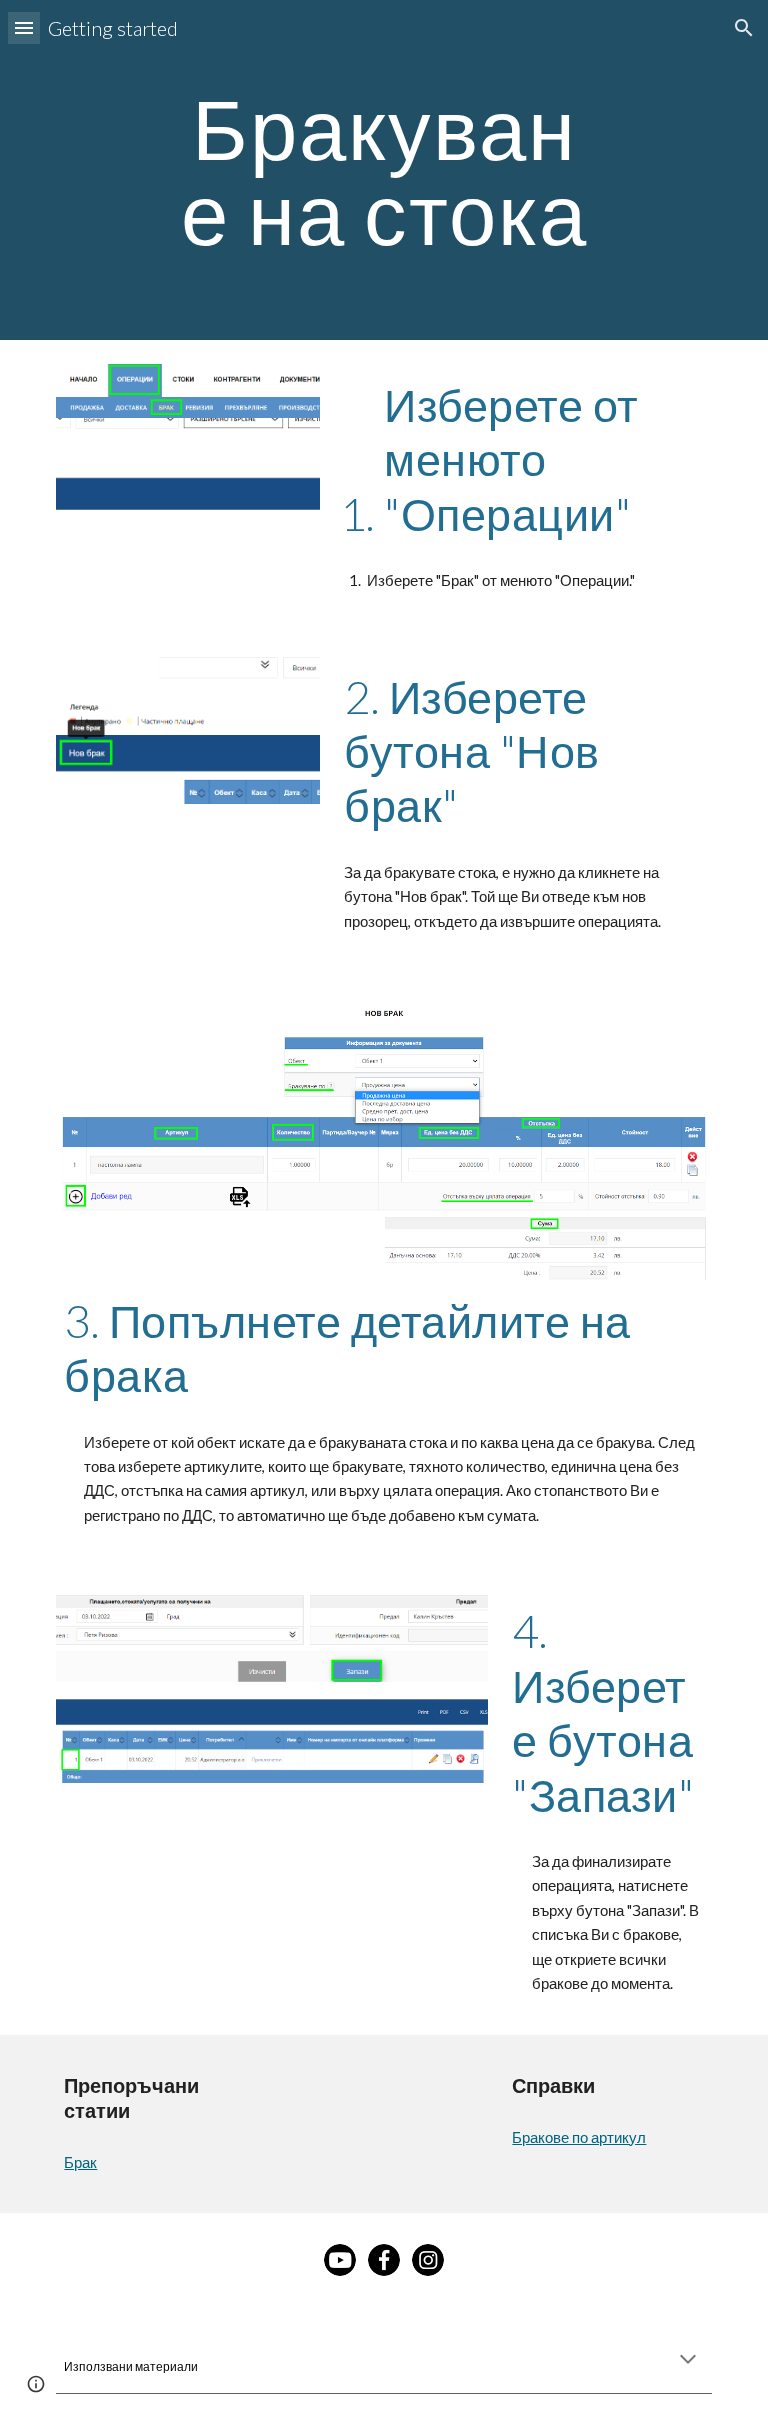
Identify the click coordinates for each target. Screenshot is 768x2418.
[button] (24, 27)
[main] (383, 170)
